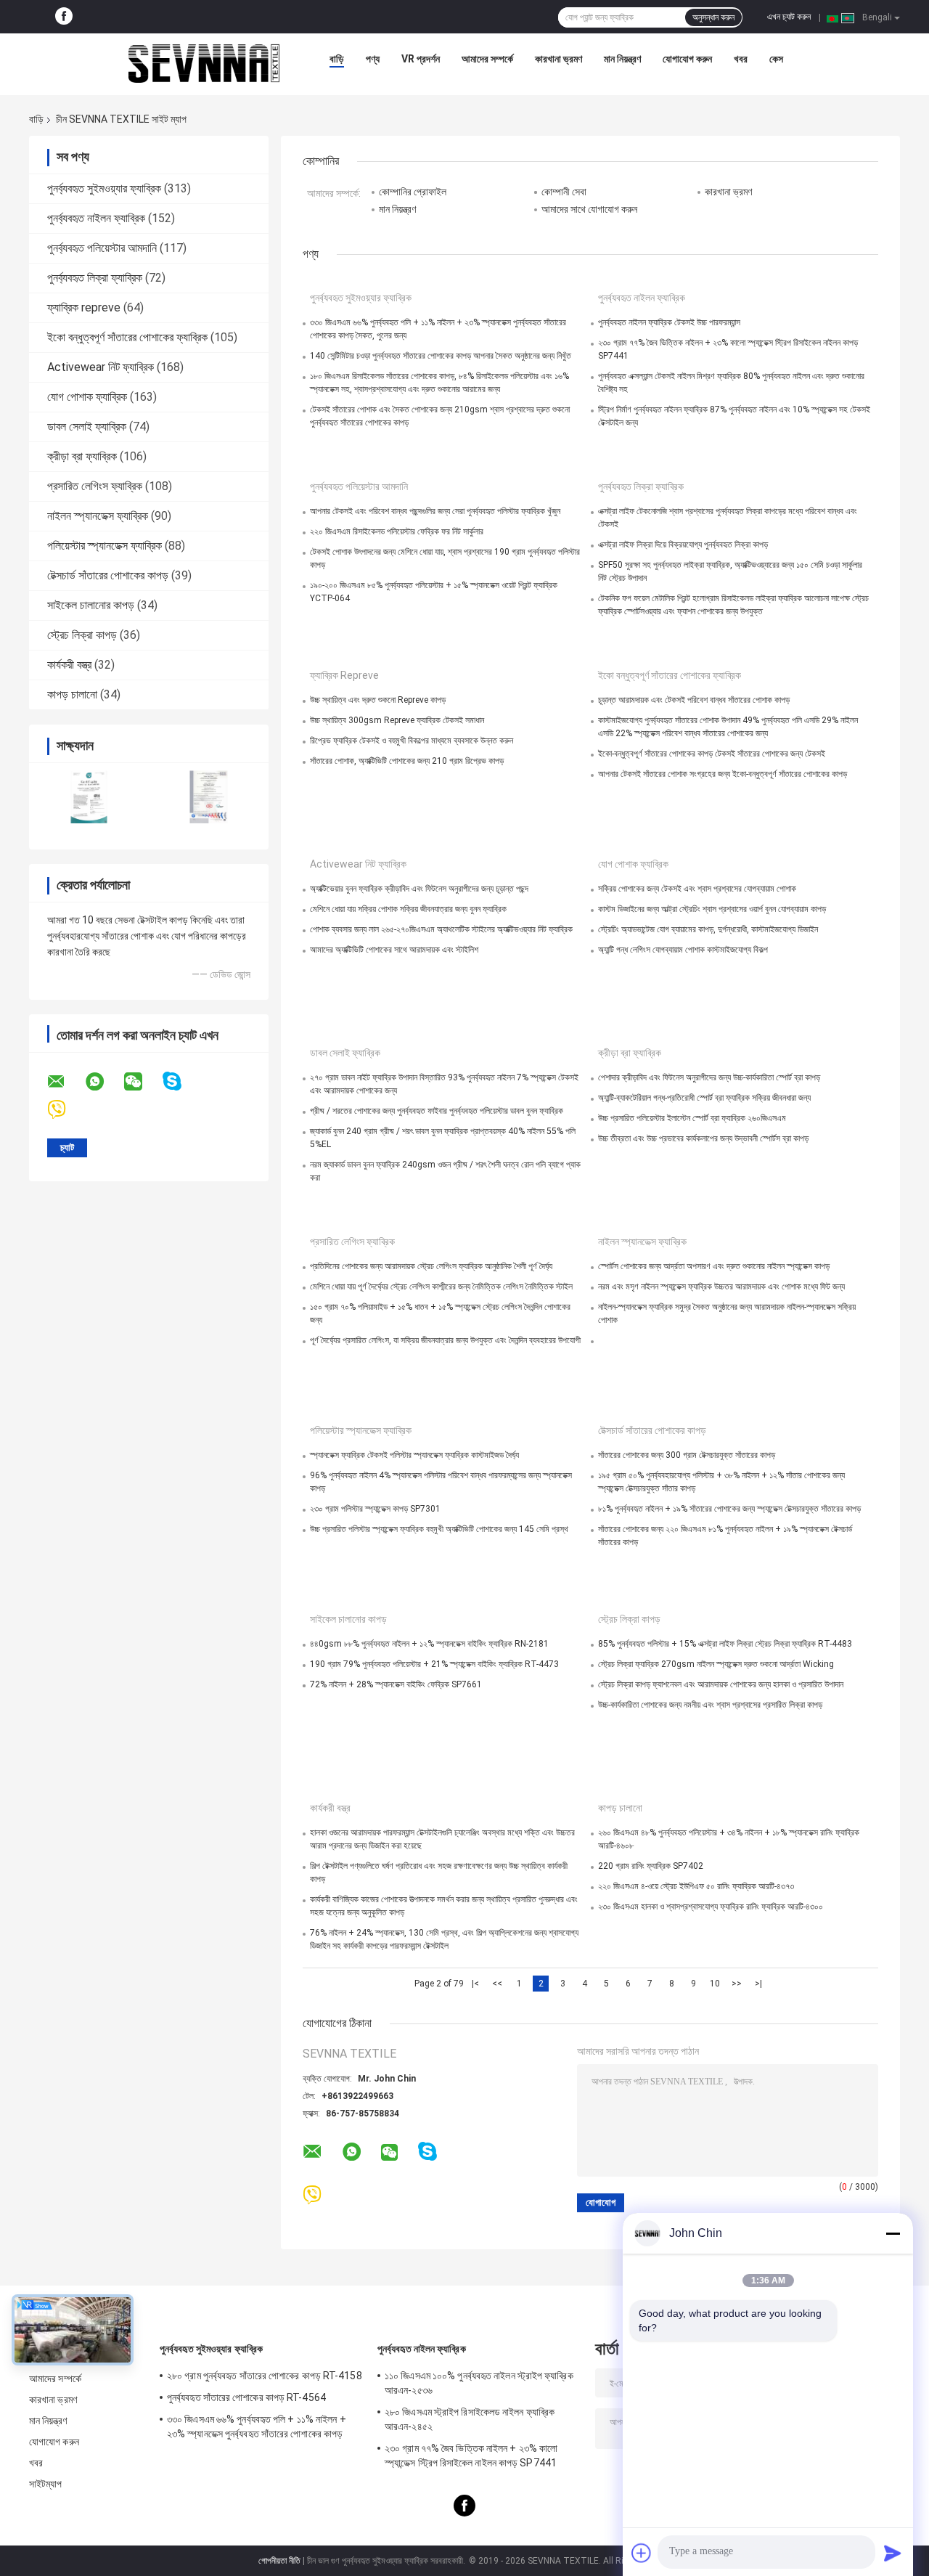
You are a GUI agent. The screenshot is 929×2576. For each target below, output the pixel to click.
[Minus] (893, 2233)
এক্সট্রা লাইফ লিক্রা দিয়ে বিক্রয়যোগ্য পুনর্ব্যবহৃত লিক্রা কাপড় (683, 545)
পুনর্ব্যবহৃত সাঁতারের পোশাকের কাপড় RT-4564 (246, 2397)
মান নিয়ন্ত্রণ (622, 59)
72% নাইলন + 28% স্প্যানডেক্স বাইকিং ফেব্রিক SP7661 (396, 1684)
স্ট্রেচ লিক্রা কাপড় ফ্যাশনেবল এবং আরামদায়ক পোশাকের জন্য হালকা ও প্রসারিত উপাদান (721, 1684)
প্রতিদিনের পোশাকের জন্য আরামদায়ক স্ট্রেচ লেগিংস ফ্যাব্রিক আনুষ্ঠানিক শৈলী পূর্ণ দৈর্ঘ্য (431, 1266)
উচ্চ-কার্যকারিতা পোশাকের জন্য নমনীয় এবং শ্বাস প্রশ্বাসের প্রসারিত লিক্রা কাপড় (710, 1705)
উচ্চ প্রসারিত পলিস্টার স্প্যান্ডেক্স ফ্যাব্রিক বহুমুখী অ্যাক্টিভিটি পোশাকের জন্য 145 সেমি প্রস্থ (439, 1529)
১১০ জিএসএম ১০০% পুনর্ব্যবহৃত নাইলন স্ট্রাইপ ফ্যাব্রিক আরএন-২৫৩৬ (479, 2383)
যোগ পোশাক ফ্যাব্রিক (87, 397)
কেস (776, 59)
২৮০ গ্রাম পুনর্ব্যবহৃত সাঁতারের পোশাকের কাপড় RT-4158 (265, 2376)
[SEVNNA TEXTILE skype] (181, 1081)
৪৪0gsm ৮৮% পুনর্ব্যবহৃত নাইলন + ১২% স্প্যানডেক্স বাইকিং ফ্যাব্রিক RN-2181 (429, 1644)
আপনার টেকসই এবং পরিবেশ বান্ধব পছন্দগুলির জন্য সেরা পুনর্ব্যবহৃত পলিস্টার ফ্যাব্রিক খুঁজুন (435, 511)
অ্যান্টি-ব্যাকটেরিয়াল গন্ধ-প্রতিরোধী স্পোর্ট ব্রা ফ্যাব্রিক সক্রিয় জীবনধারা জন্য (704, 1098)
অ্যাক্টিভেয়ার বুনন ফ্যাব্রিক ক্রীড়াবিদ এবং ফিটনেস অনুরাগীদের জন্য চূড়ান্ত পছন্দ (419, 889)
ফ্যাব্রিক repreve (84, 307)
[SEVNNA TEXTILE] (204, 62)
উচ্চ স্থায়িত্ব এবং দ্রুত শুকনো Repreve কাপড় (378, 700)
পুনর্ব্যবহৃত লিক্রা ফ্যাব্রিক (95, 278)
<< (497, 1984)
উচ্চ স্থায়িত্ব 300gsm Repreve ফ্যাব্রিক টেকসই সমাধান (397, 720)
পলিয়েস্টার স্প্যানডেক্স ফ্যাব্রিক (105, 546)
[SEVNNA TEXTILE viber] (66, 1110)
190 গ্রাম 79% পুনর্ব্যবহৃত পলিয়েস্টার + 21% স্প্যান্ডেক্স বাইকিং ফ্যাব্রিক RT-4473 (434, 1664)
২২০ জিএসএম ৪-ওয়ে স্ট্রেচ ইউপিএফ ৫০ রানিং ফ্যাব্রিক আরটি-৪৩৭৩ (696, 1886)
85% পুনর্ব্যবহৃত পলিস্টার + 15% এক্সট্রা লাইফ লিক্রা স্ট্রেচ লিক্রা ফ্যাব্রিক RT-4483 (725, 1644)
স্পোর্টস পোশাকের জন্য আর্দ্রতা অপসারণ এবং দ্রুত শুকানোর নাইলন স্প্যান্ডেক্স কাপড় (714, 1266)
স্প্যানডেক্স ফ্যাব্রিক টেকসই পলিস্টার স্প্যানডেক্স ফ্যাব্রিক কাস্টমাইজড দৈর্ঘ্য (414, 1455)
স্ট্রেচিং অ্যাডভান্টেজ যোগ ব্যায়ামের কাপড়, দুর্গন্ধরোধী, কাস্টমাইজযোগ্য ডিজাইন (708, 929)
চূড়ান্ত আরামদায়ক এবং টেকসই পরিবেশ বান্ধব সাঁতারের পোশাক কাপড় (694, 700)
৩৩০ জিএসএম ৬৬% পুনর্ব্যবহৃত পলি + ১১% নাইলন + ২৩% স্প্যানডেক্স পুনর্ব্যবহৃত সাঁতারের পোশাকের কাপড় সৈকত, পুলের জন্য (257, 2429)
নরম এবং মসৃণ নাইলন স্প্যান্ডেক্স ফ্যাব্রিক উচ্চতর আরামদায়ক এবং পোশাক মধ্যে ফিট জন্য (721, 1287)
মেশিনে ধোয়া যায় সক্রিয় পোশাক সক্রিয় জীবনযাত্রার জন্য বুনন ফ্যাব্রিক (408, 909)
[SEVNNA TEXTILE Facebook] (64, 17)
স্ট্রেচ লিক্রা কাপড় (82, 635)
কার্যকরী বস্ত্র (69, 665)
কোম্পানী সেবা (564, 192)
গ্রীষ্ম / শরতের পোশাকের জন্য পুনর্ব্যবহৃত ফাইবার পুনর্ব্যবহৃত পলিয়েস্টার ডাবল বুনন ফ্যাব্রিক (437, 1111)
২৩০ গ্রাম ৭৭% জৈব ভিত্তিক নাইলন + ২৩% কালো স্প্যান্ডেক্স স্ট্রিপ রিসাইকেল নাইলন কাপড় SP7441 (471, 2455)
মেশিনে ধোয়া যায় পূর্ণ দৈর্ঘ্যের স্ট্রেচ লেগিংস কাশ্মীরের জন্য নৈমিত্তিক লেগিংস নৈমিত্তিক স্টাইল (441, 1287)
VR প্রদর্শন (421, 59)
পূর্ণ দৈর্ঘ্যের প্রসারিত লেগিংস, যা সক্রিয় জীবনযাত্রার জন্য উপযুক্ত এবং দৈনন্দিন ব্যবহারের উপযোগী (445, 1340)
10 (715, 1984)
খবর (741, 59)
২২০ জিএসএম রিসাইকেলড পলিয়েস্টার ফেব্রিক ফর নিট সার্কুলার (397, 531)
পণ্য (373, 59)
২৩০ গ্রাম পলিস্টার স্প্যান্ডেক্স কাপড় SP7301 (375, 1509)
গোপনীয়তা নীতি (279, 2561)
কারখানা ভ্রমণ (558, 59)
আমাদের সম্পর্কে (487, 59)
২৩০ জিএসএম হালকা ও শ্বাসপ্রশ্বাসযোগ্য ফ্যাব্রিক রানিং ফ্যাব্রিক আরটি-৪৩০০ (711, 1907)
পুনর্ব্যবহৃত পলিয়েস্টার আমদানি (102, 248)
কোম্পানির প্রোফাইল (413, 192)
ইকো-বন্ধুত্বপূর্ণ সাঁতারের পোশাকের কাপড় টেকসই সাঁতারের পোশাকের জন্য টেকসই (712, 754)
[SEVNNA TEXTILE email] (65, 1082)
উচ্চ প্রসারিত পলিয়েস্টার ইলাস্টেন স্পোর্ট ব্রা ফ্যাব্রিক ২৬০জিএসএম (692, 1118)
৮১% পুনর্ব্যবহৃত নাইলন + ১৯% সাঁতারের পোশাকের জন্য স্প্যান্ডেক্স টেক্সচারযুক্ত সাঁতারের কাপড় (729, 1509)
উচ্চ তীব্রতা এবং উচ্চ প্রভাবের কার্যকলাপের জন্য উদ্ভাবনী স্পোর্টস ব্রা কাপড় (703, 1138)
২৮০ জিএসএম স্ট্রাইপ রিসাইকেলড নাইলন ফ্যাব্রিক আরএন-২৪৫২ (470, 2419)
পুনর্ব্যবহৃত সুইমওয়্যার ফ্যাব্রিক (104, 188)
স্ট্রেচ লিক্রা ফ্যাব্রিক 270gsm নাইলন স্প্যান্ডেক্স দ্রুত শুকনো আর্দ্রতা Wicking (716, 1664)
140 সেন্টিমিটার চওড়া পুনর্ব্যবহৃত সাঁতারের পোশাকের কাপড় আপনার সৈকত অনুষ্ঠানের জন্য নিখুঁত (441, 356)
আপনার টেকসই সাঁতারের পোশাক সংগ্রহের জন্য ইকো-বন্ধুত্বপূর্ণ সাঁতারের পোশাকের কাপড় (723, 774)
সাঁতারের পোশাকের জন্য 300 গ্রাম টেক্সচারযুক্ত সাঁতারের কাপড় (687, 1455)
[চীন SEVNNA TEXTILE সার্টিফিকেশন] (89, 797)
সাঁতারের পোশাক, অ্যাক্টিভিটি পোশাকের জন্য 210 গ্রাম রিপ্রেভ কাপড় (407, 761)
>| (758, 1984)
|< (475, 1984)
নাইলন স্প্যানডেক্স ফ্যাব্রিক (98, 516)
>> (737, 1984)
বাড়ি (337, 59)
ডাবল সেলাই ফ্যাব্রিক (87, 427)
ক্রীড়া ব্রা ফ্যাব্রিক (82, 456)
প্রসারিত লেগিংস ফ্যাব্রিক (95, 486)
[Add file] (642, 2553)
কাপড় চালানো (72, 694)
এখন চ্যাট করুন (789, 17)
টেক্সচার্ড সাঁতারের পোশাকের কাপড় (108, 575)
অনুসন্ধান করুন (713, 17)
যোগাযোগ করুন (687, 59)
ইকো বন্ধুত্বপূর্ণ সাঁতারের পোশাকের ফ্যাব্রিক (127, 337)
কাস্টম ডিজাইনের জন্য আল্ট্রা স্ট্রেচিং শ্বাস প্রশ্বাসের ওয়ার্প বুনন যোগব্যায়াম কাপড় (712, 909)
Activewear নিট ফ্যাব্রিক (101, 367)
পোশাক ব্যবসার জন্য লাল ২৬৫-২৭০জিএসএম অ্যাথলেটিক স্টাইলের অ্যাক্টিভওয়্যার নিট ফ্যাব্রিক (441, 929)
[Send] (893, 2553)
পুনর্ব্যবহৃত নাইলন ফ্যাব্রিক (96, 218)
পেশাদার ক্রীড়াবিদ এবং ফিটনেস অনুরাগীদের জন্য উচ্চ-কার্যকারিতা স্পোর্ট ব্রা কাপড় (709, 1077)
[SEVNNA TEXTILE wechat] (142, 1082)
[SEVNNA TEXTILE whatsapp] (104, 1082)
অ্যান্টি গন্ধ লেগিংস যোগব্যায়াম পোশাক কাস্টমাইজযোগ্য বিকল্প (683, 950)
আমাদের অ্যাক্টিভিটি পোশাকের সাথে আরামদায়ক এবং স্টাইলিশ (394, 950)
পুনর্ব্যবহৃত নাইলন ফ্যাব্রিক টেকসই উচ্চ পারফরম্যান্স (669, 322)
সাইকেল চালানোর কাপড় (91, 605)
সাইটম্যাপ (46, 2484)
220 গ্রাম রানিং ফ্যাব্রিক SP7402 (651, 1866)
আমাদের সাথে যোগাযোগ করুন (589, 209)
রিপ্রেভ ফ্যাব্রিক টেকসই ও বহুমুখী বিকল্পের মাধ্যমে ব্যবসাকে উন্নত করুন (412, 741)
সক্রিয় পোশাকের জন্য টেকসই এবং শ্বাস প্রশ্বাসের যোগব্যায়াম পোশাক (697, 889)
